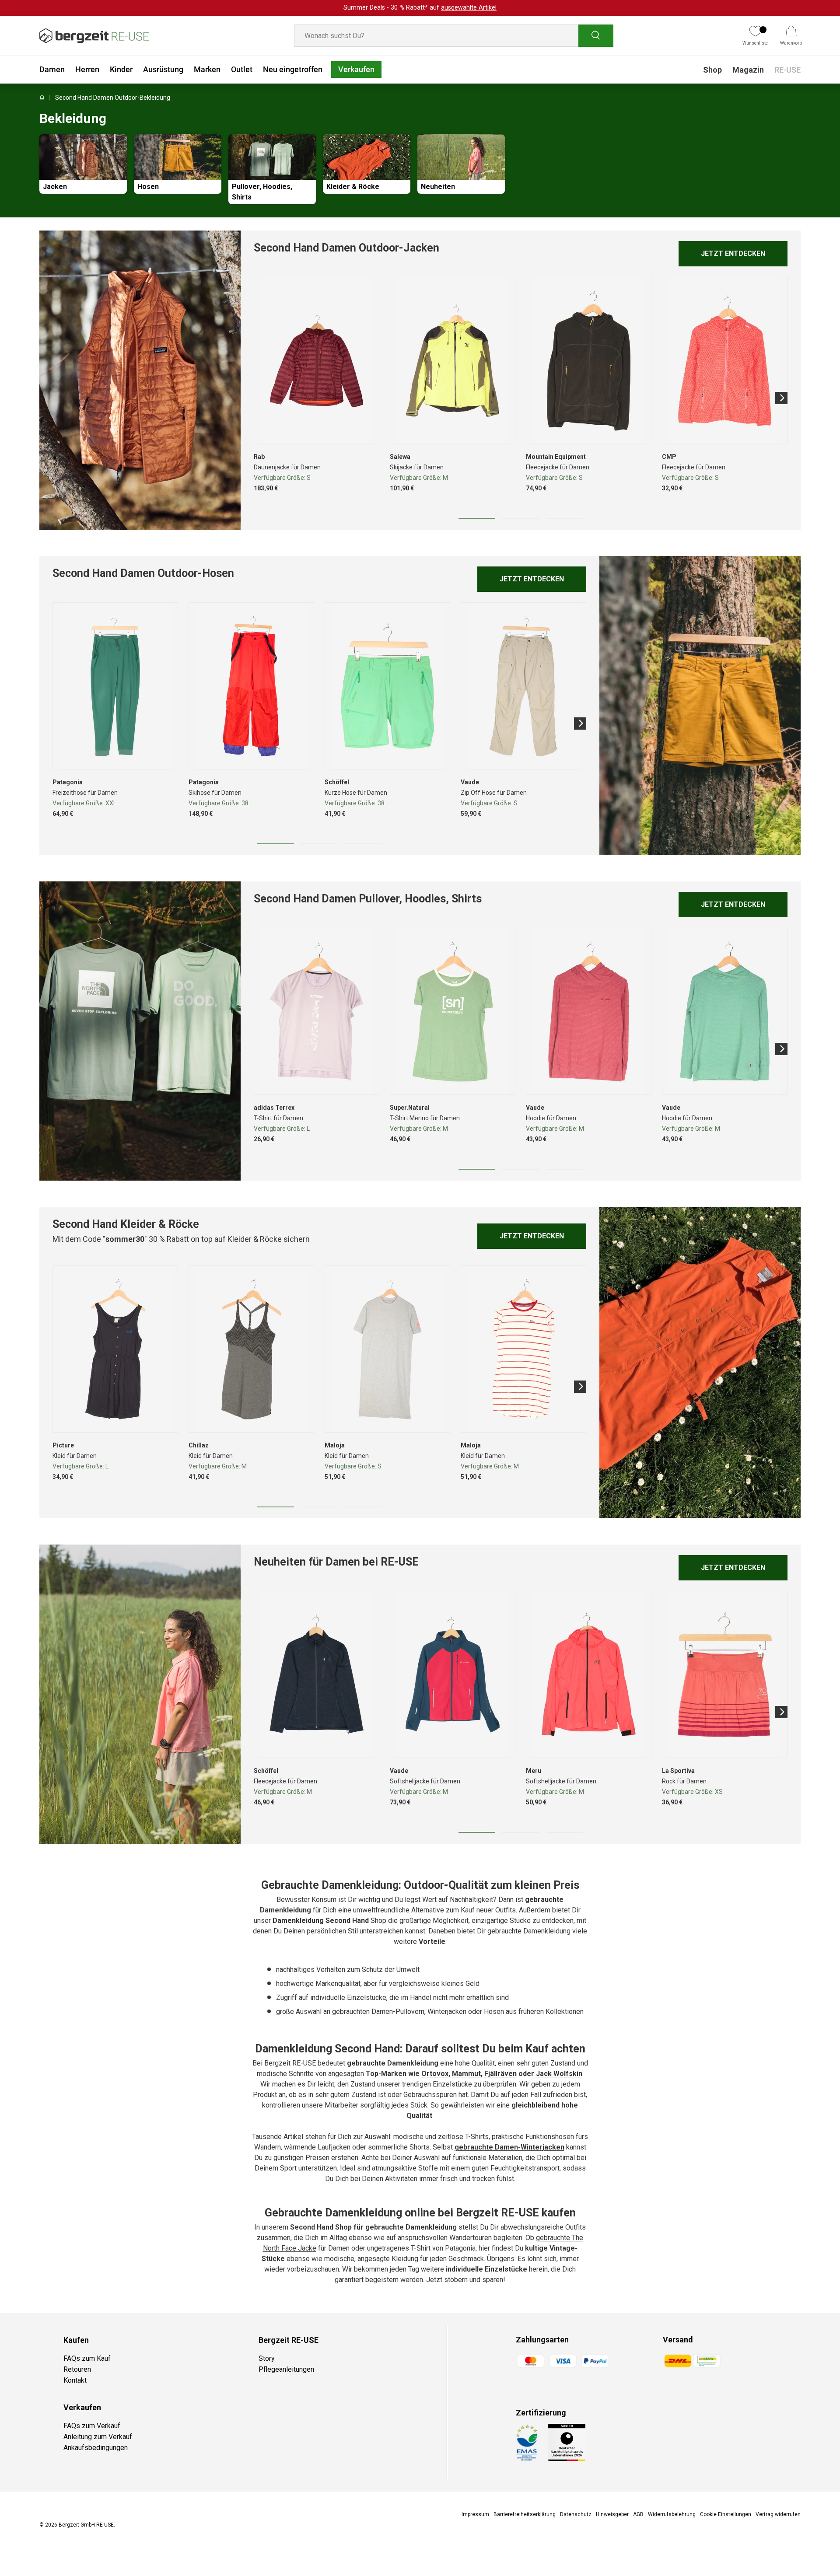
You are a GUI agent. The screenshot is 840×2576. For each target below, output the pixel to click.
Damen (52, 69)
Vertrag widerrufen (778, 2514)
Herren (87, 69)
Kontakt (75, 2380)
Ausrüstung (163, 69)
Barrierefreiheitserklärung (525, 2514)
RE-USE (787, 70)
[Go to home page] (42, 98)
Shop (712, 70)
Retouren (77, 2369)
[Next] (781, 398)
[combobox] (454, 36)
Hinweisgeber (612, 2514)
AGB (638, 2514)
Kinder (121, 69)
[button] (791, 36)
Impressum (475, 2514)
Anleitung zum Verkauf (98, 2437)
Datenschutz (576, 2514)
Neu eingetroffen (293, 69)
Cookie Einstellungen (726, 2514)
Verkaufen (356, 69)
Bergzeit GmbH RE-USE (86, 2525)
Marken (207, 69)
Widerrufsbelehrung (672, 2514)
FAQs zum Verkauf (92, 2426)
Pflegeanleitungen (286, 2369)
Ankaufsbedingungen (96, 2448)
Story (267, 2358)
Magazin (748, 70)
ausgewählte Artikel (469, 8)
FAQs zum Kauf (87, 2358)
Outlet (242, 69)
